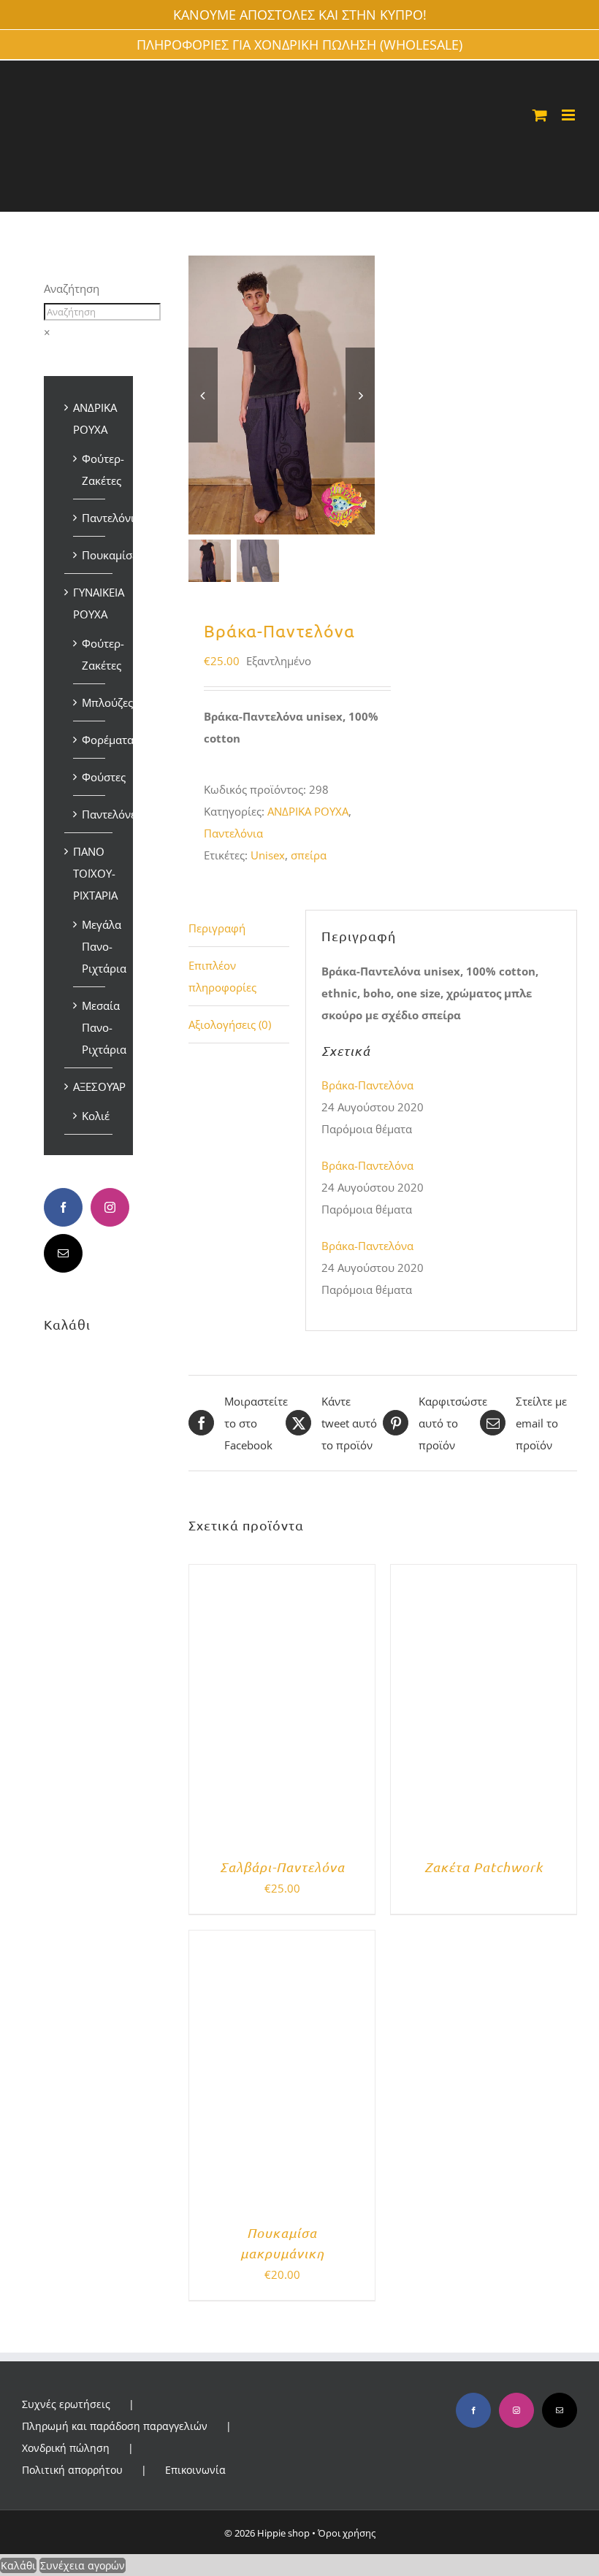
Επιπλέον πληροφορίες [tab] (222, 976)
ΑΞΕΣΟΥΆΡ (99, 1086)
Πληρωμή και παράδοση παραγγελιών (115, 2426)
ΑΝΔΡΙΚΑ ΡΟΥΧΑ (308, 811)
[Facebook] (63, 1207)
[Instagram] (110, 1207)
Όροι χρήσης (347, 2533)
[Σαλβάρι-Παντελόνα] (282, 1576)
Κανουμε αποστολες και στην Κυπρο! (300, 15)
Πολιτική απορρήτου (72, 2470)
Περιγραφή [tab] (217, 928)
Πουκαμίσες (112, 555)
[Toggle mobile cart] (540, 115)
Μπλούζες (107, 702)
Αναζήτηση (72, 288)
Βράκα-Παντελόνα (367, 1085)
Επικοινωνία (195, 2470)
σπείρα (309, 855)
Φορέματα (108, 740)
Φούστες (104, 777)
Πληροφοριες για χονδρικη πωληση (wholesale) (299, 45)
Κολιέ (96, 1116)
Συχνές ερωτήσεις (66, 2404)
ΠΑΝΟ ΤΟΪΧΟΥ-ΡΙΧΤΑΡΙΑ (95, 873)
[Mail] (63, 1253)
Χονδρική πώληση (66, 2448)
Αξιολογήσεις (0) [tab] (230, 1024)
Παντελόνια (233, 833)
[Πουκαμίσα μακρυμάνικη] (282, 1941)
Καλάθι (18, 2565)
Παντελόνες (111, 814)
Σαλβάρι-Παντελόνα (282, 1867)
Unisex (268, 855)
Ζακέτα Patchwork (484, 1867)
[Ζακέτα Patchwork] (484, 1576)
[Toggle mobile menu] (569, 115)
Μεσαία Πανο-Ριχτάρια (104, 1027)
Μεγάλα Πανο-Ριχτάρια (104, 946)
